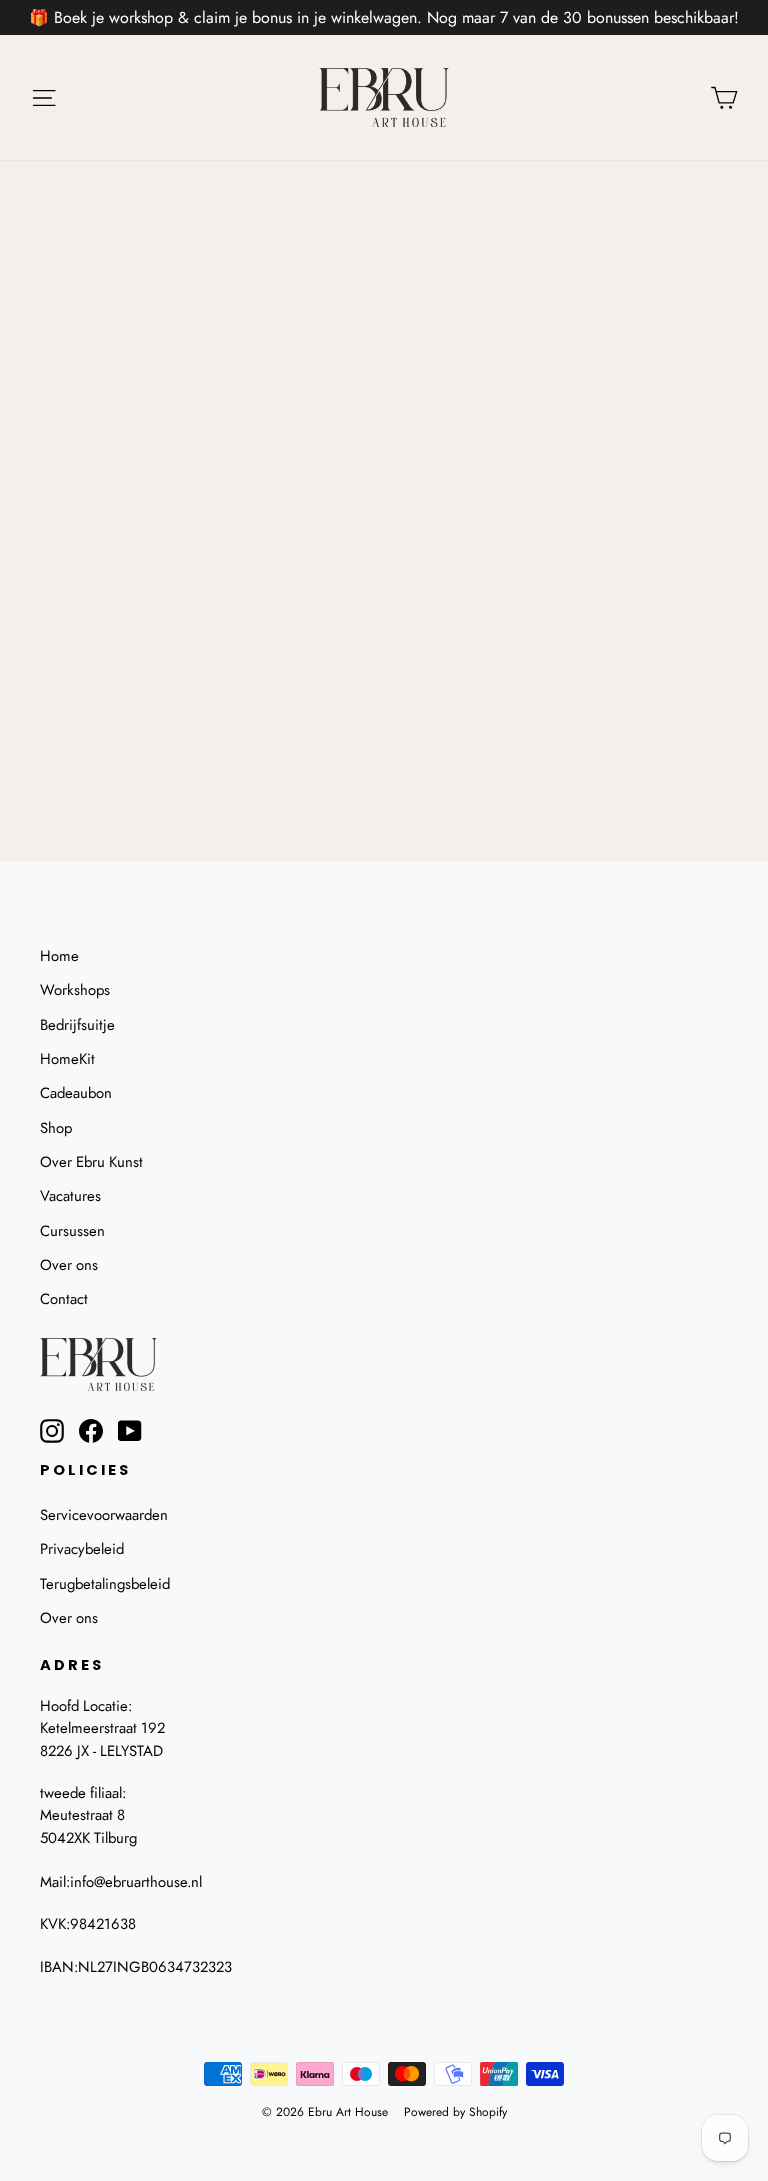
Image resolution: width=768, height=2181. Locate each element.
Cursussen (72, 1231)
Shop (56, 1128)
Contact (64, 1299)
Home (59, 956)
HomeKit (67, 1059)
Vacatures (70, 1196)
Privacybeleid (82, 1549)
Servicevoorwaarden (104, 1515)
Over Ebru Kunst (91, 1162)
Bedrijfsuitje (77, 1025)
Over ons (69, 1265)
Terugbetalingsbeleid (105, 1584)
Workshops (75, 990)
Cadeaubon (76, 1093)
